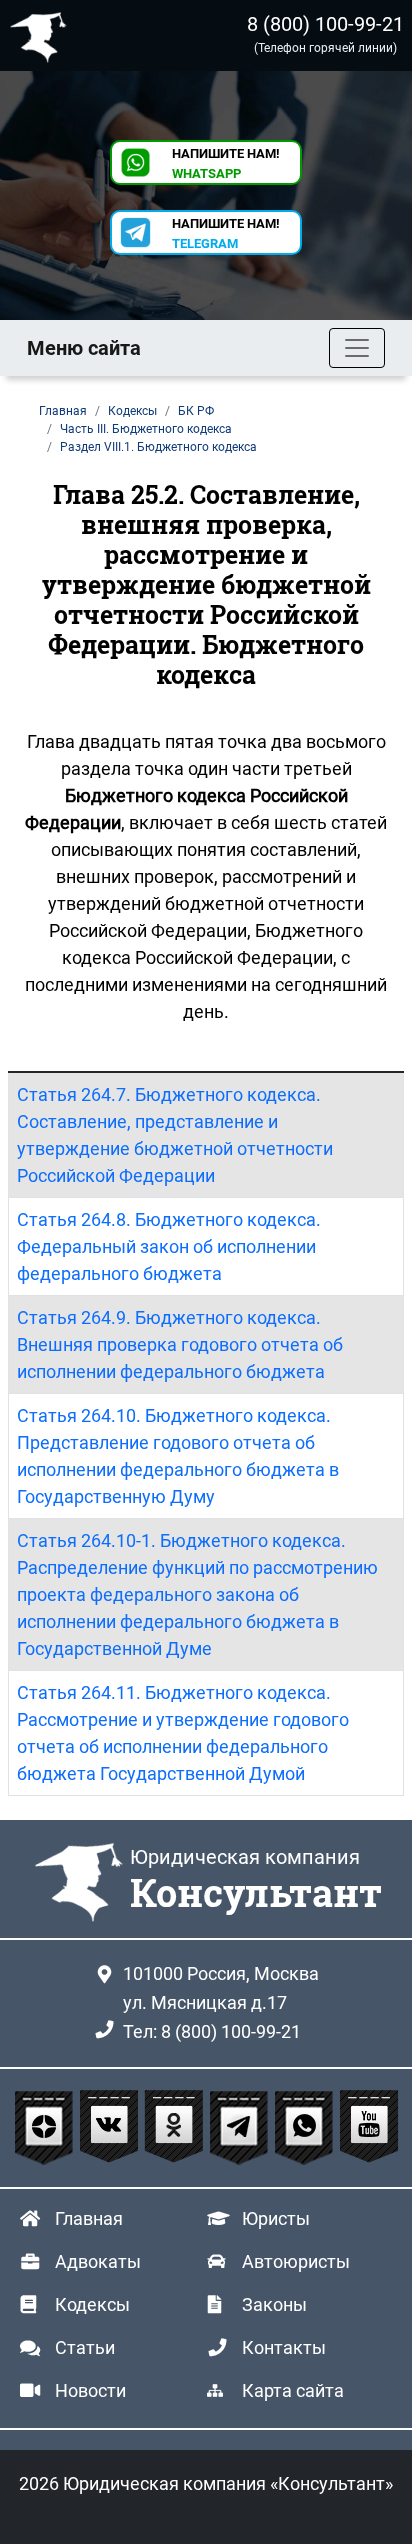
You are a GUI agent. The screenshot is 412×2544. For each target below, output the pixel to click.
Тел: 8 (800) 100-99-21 (212, 2031)
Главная (89, 2218)
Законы (274, 2304)
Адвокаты (98, 2261)
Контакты (284, 2347)
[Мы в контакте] (111, 2128)
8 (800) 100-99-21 (325, 24)
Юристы (276, 2218)
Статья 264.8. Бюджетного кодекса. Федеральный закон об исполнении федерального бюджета (169, 1246)
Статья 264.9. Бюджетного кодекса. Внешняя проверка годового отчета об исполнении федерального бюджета (180, 1344)
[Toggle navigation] (357, 348)
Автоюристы (296, 2261)
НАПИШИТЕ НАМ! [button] (226, 163)
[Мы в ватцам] (306, 2128)
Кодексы (92, 2304)
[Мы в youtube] (369, 2128)
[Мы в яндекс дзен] (46, 2128)
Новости (90, 2390)
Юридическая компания (43, 35)
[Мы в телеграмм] (241, 2128)
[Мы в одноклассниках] (176, 2128)
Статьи (85, 2347)
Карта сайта (293, 2390)
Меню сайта (84, 348)
